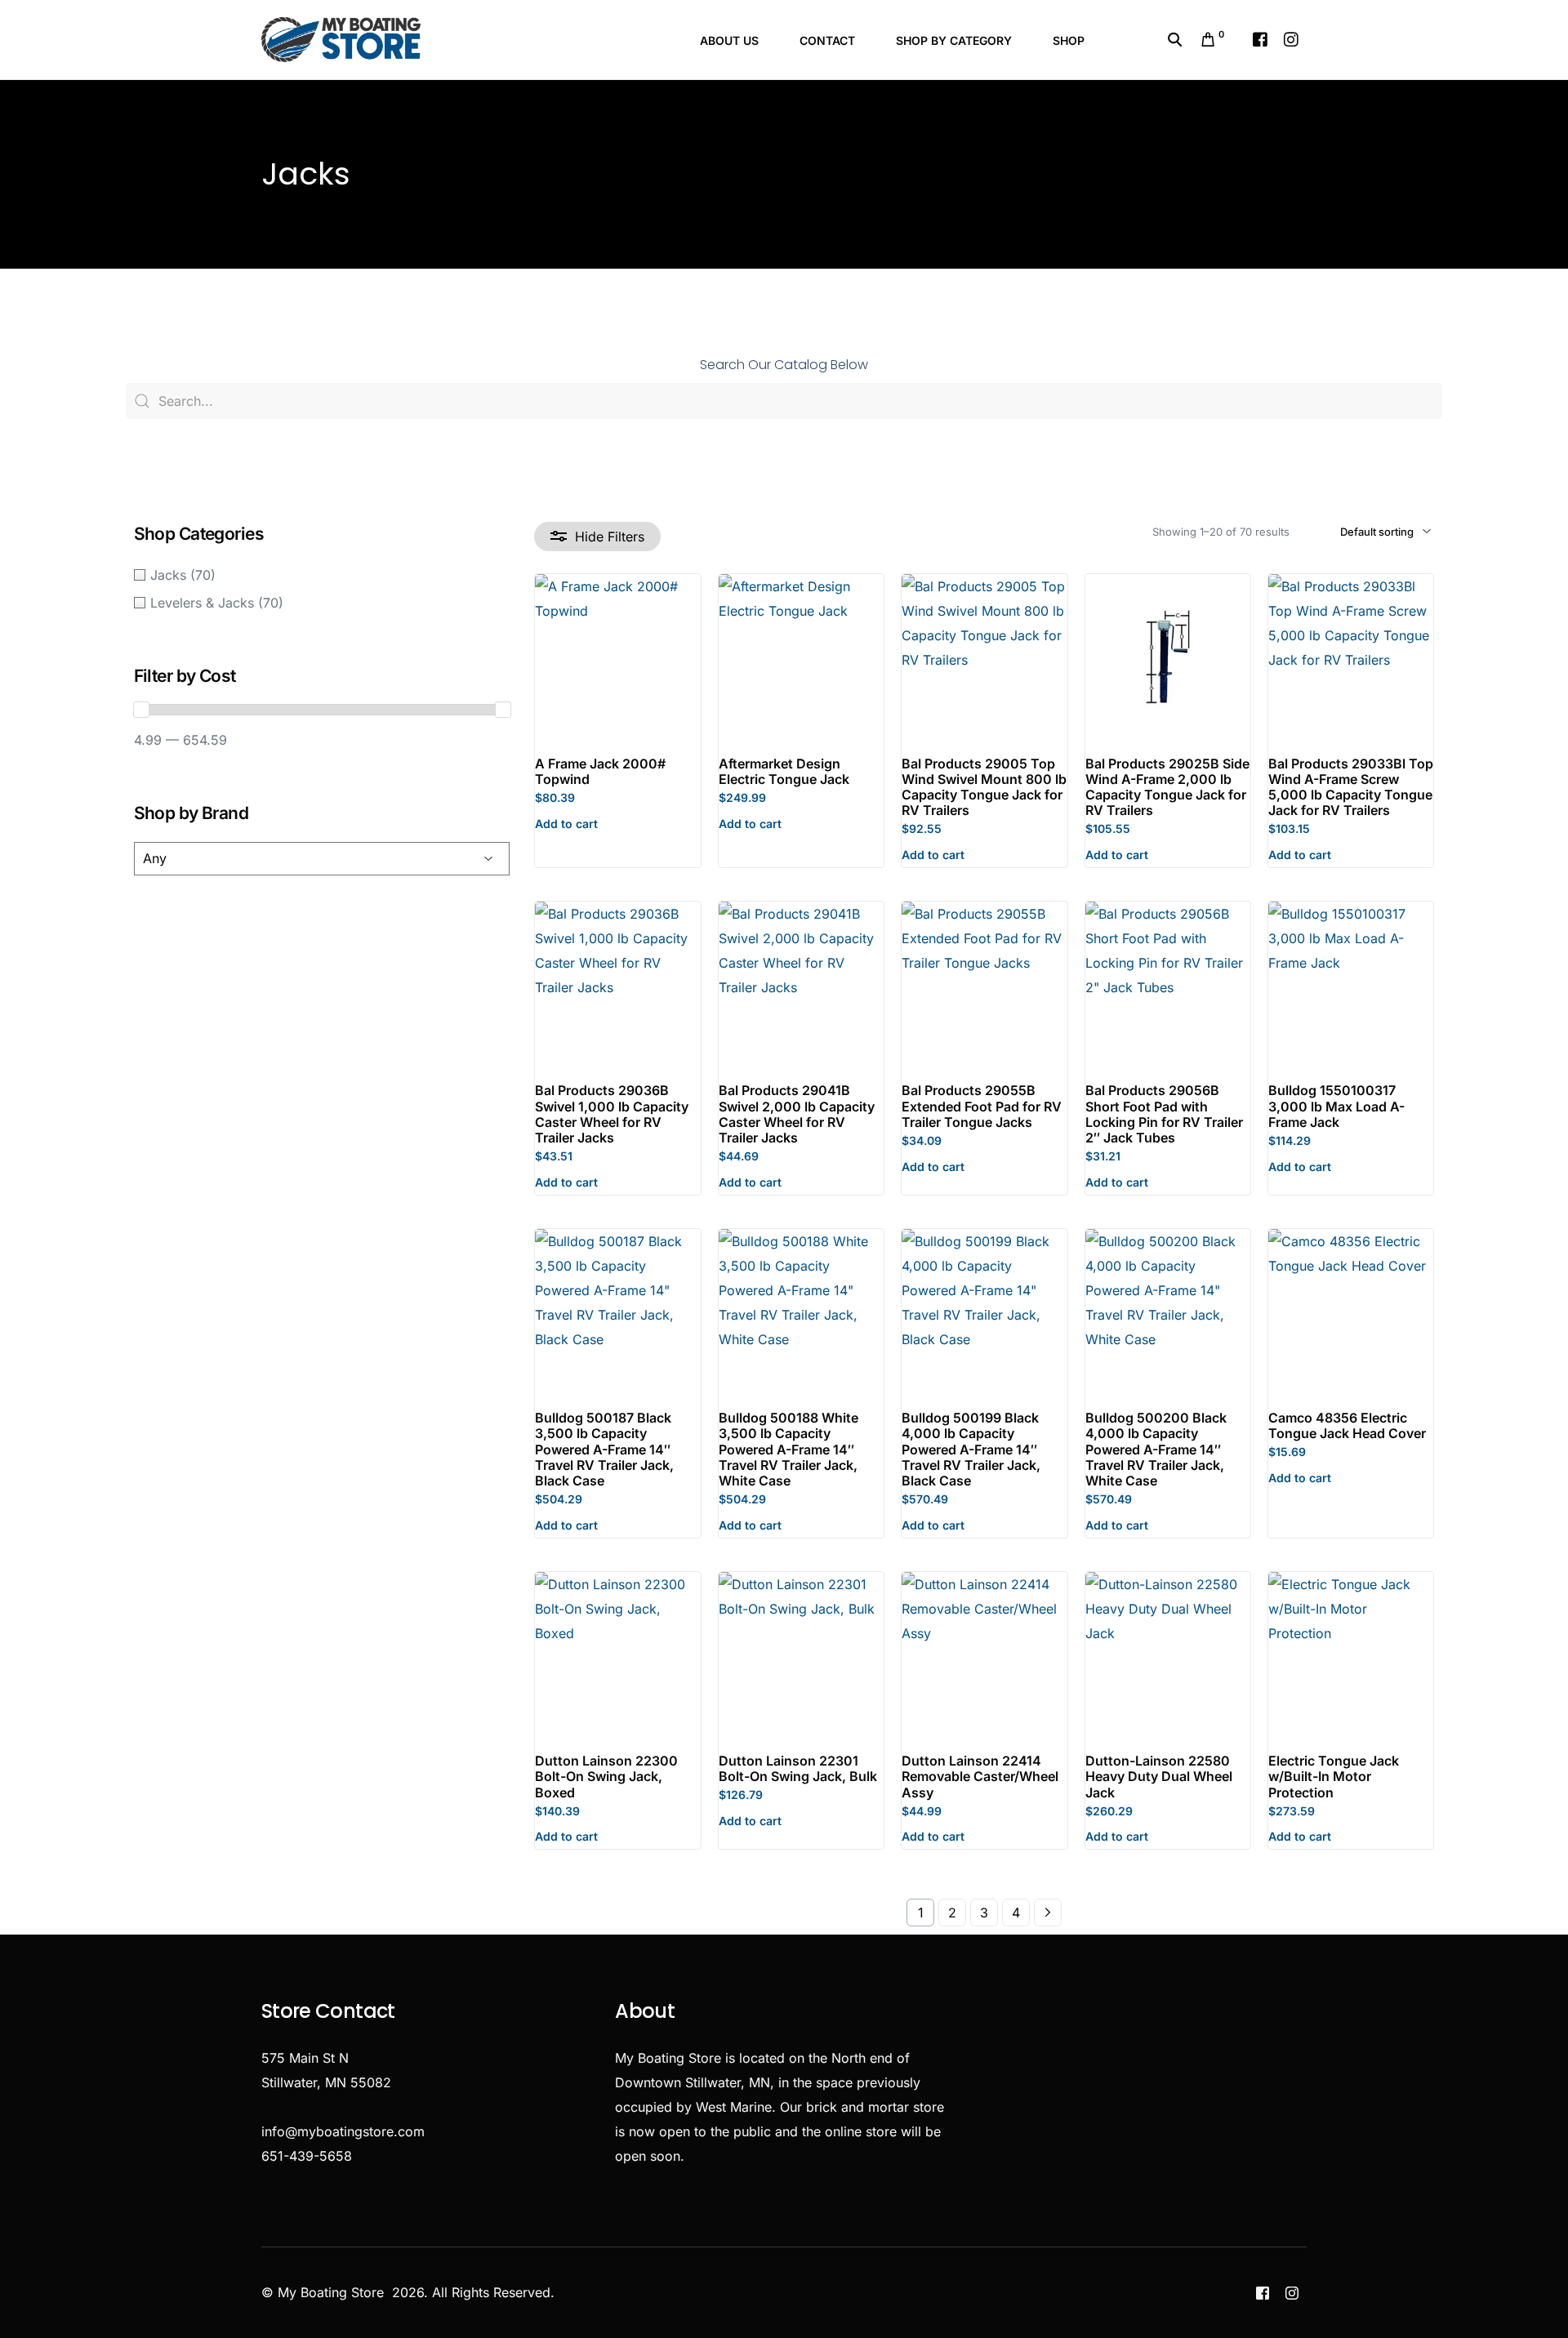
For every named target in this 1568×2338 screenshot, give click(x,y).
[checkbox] (322, 575)
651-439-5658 (307, 2156)
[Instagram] (1291, 38)
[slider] (141, 710)
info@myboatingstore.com (343, 2131)
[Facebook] (1260, 38)
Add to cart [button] (566, 824)
